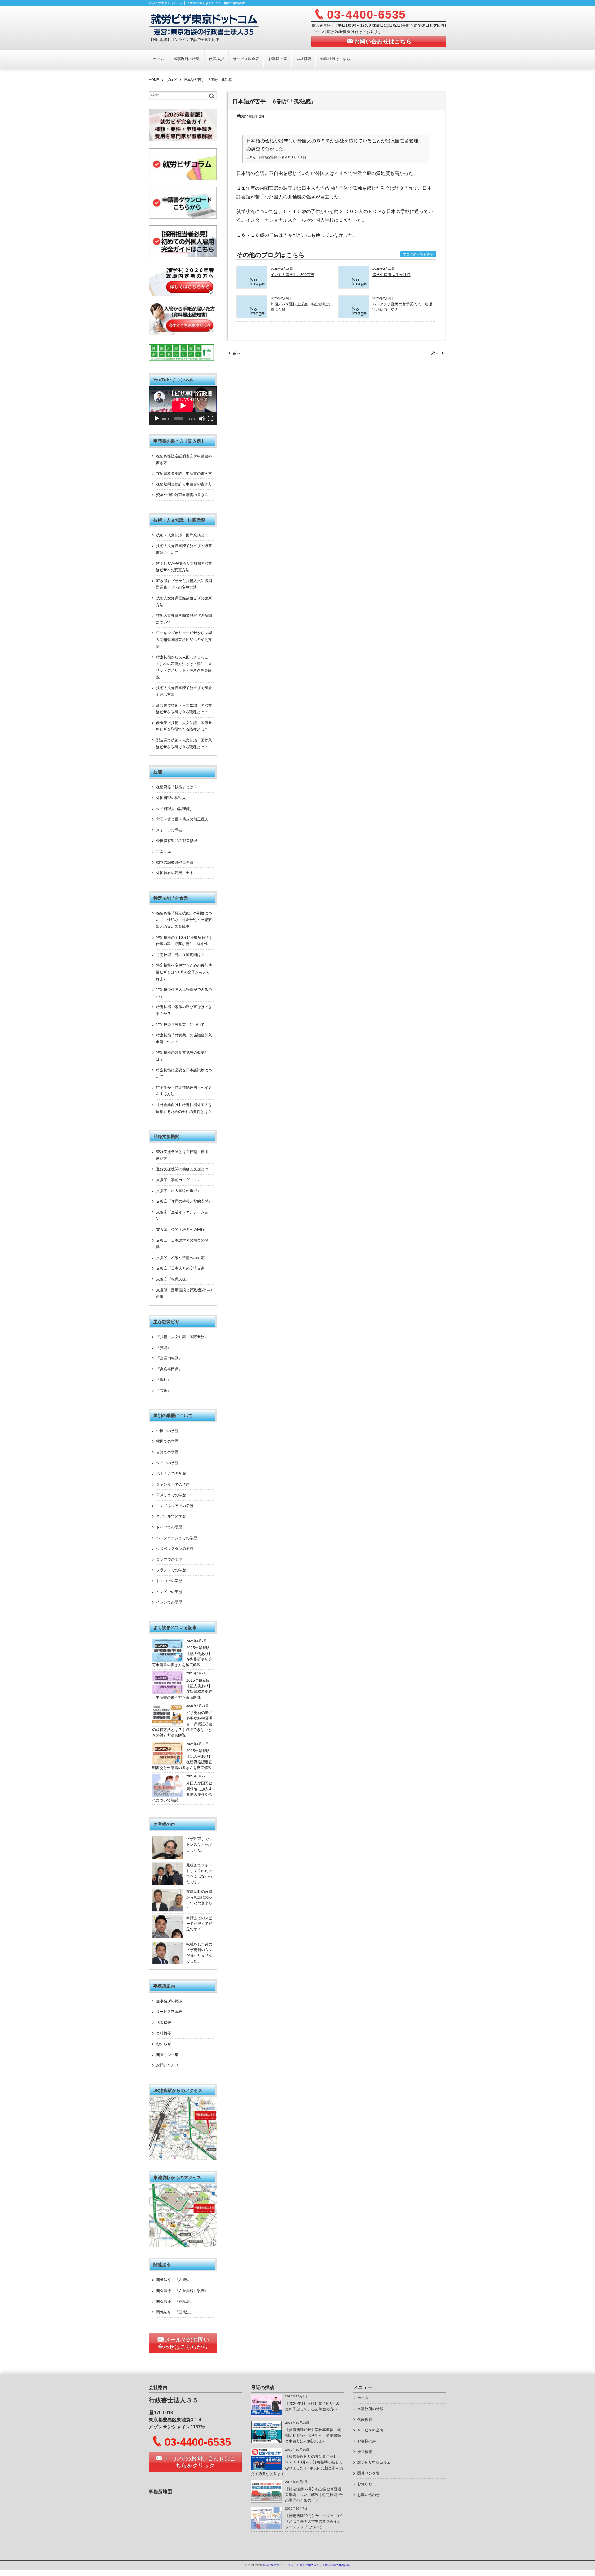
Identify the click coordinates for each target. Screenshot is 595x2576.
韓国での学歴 (167, 1441)
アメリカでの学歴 (171, 1495)
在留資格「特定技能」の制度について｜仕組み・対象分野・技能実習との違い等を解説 (184, 920)
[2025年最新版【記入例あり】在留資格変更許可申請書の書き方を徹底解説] (168, 1693)
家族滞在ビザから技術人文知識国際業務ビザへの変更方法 (184, 584)
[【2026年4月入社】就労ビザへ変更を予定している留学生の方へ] (267, 2416)
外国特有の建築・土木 (175, 873)
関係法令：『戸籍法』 (175, 2302)
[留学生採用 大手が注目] (354, 287)
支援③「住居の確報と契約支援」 (184, 1201)
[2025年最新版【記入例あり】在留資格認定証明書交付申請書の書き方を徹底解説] (168, 1763)
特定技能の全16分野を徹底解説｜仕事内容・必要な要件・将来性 (184, 941)
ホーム (159, 59)
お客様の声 (278, 59)
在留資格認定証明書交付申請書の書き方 (184, 460)
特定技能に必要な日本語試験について (184, 1074)
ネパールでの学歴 (171, 1516)
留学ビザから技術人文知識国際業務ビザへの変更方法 (184, 567)
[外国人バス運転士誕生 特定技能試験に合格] (252, 316)
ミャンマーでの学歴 (173, 1484)
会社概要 (304, 59)
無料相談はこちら (335, 59)
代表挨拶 (216, 59)
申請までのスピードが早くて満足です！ (199, 1924)
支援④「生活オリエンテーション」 (182, 1216)
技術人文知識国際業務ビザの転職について (184, 619)
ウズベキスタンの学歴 (175, 1549)
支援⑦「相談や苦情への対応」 (182, 1258)
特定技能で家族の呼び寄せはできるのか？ (184, 1010)
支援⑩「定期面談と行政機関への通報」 (184, 1293)
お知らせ (164, 2044)
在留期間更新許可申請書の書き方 (184, 484)
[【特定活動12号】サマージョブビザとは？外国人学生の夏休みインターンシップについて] (267, 2528)
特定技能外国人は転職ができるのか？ (184, 993)
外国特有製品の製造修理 (177, 841)
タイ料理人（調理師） (175, 809)
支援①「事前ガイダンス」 (178, 1180)
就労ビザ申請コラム (374, 2463)
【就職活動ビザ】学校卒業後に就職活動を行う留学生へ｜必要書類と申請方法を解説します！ (313, 2436)
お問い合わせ (167, 2065)
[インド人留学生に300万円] (252, 287)
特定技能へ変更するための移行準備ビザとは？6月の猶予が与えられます (184, 972)
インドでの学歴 (169, 1592)
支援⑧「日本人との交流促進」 (182, 1268)
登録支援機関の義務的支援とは (182, 1169)
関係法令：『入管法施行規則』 (182, 2291)
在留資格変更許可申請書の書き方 (184, 474)
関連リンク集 (167, 2055)
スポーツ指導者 (169, 830)
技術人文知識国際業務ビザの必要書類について (184, 549)
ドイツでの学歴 (169, 1527)
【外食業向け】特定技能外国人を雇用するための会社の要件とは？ (184, 1108)
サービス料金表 (246, 59)
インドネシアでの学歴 (175, 1506)
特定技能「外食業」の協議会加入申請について (184, 1039)
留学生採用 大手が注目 (392, 275)
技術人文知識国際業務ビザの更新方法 (184, 602)
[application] (183, 406)
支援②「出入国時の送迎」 (178, 1191)
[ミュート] (202, 419)
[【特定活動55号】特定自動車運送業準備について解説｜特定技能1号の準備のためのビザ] (267, 2501)
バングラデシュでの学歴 (177, 1538)
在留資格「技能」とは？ (177, 787)
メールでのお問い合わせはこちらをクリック (199, 2462)
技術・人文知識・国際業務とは (182, 535)
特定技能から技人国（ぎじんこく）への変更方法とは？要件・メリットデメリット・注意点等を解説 (184, 667)
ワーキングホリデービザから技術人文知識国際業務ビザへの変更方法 (184, 640)
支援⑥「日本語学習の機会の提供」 (182, 1244)
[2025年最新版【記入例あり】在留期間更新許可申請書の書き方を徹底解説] (168, 1660)
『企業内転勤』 (169, 1358)
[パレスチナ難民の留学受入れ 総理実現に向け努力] (354, 316)
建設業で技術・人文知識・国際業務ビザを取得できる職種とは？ (184, 709)
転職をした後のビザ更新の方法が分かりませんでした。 (199, 1953)
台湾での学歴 (167, 1452)
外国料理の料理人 (171, 798)
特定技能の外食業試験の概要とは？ (182, 1056)
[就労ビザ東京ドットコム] (204, 24)
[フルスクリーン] (210, 419)
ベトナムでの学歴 (171, 1474)
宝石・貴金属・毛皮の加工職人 (182, 819)
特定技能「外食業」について (180, 1025)
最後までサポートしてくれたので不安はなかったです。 (199, 1874)
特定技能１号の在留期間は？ (180, 955)
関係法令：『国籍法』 (175, 2312)
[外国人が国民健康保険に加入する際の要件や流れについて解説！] (168, 1795)
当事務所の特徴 (187, 59)
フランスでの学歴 (171, 1570)
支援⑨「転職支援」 (173, 1279)
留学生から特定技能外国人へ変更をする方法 (184, 1091)
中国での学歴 (167, 1431)
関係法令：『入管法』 (175, 2280)
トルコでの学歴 (169, 1581)
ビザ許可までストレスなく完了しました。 (199, 1845)
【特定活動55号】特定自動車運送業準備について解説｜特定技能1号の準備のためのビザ (314, 2495)
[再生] (157, 419)
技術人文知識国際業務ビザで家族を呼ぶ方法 (184, 691)
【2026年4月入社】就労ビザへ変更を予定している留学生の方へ (313, 2406)
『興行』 (164, 1380)
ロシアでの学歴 (169, 1559)
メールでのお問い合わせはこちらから (183, 2343)
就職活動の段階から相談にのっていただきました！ (199, 1900)
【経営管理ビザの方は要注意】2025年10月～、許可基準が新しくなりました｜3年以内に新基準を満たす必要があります (297, 2465)
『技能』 (164, 1348)
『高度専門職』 (169, 1369)
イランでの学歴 (169, 1602)
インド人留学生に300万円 (292, 275)
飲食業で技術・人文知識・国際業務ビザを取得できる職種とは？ (184, 726)
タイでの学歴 (167, 1463)
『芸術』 (164, 1390)
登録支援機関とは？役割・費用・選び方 (184, 1155)
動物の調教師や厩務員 (175, 862)
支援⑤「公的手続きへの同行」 (182, 1230)
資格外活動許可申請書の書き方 (182, 495)
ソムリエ (164, 852)
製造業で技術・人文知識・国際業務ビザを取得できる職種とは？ (184, 744)
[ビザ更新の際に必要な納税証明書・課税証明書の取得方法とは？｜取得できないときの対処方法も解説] (168, 1725)
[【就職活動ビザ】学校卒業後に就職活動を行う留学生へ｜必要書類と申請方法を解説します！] (267, 2442)
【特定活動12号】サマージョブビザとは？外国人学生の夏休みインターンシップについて (313, 2522)
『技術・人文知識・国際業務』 (182, 1337)
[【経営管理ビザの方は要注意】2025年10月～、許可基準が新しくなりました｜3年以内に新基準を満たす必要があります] (267, 2469)
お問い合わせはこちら (383, 42)
